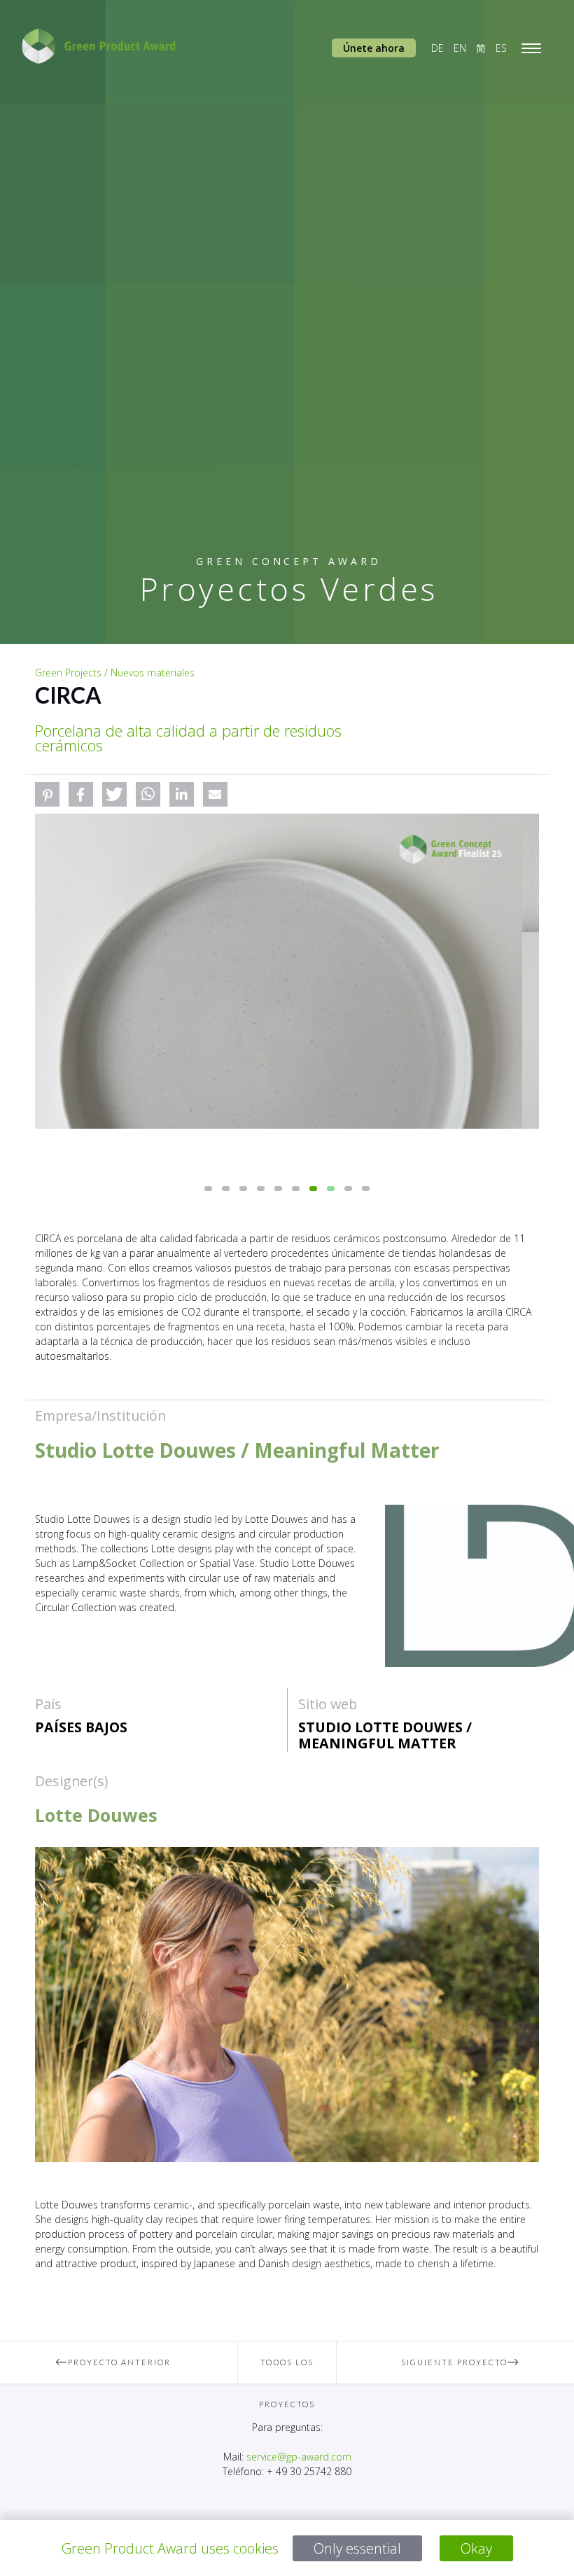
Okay (476, 2548)
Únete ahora (374, 48)
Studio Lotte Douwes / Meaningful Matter (385, 1735)
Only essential (357, 2548)
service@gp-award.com (299, 2457)
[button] (47, 794)
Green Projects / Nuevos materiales (115, 673)
